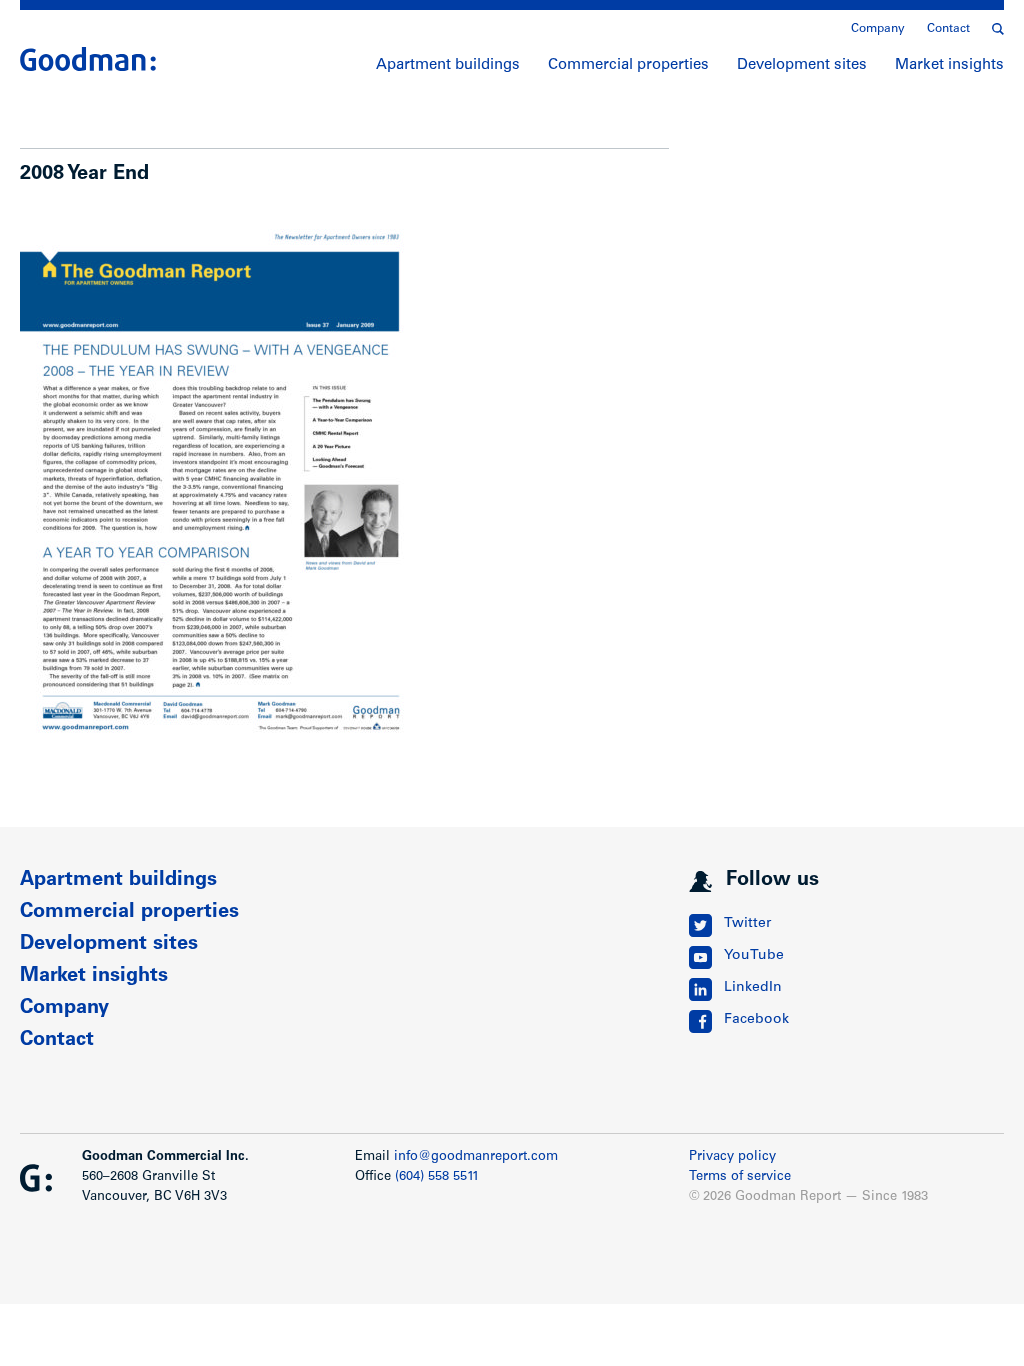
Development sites (802, 65)
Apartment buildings (448, 65)
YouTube (754, 956)
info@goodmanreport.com (476, 1157)
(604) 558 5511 (437, 1177)
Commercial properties (628, 65)
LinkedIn (753, 988)
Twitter (747, 924)
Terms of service (740, 1177)
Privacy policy (732, 1157)
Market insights (949, 65)
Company (878, 29)
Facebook (756, 1020)
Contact (948, 29)
